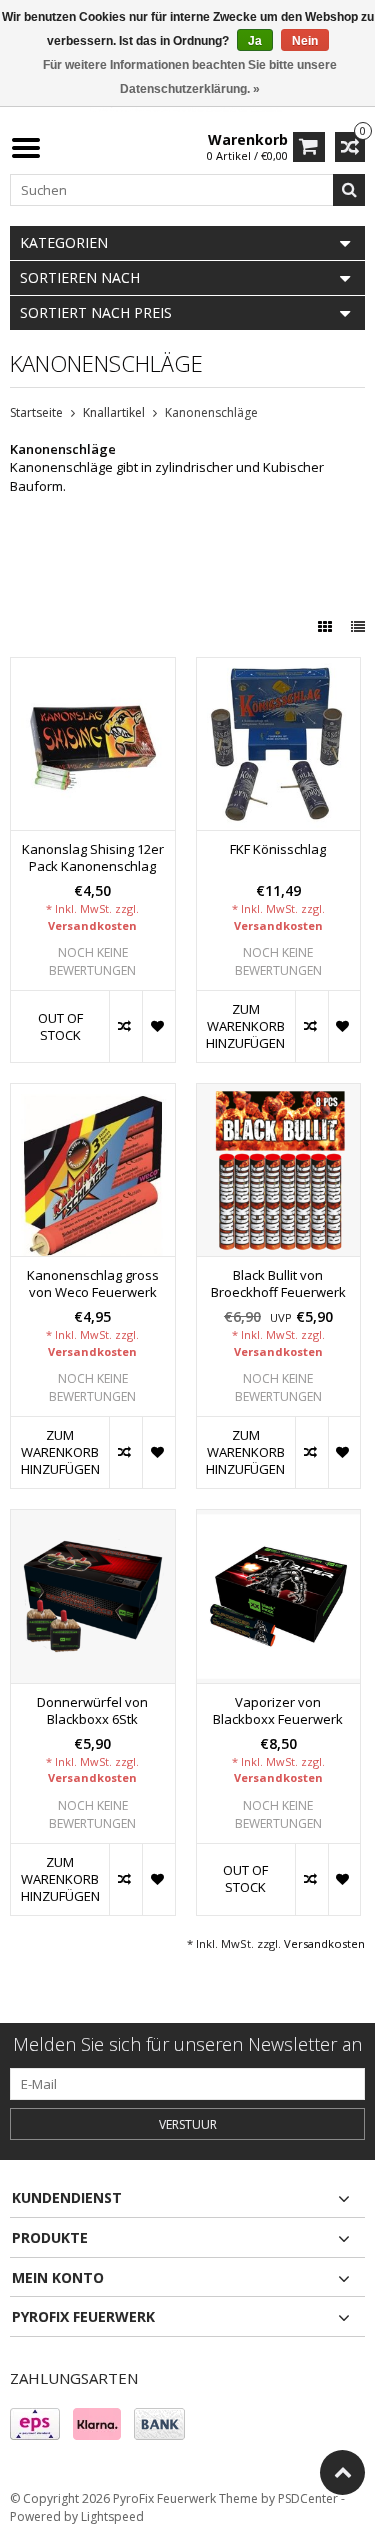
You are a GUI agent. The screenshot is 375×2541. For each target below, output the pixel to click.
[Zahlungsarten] (35, 2424)
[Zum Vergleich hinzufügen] (125, 1026)
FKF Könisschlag (278, 849)
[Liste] (358, 626)
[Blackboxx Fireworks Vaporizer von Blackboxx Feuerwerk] (279, 1520)
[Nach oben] (342, 2472)
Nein (305, 41)
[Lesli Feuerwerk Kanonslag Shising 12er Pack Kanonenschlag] (93, 668)
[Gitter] (327, 626)
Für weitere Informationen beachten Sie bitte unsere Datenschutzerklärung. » (190, 77)
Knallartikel (114, 412)
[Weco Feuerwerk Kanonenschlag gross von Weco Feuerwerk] (93, 1094)
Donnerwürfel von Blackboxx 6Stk (92, 1711)
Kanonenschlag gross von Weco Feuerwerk (93, 1284)
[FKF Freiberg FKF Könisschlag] (279, 668)
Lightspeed (112, 2516)
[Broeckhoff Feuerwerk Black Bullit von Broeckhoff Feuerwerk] (279, 1094)
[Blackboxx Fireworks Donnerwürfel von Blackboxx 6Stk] (93, 1520)
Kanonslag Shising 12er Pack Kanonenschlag (93, 858)
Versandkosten (92, 925)
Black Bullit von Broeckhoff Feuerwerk (278, 1284)
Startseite (36, 412)
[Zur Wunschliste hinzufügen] (158, 1026)
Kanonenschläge (211, 412)
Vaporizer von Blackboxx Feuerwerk (278, 1711)
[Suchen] (349, 190)
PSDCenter (308, 2498)
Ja (255, 41)
